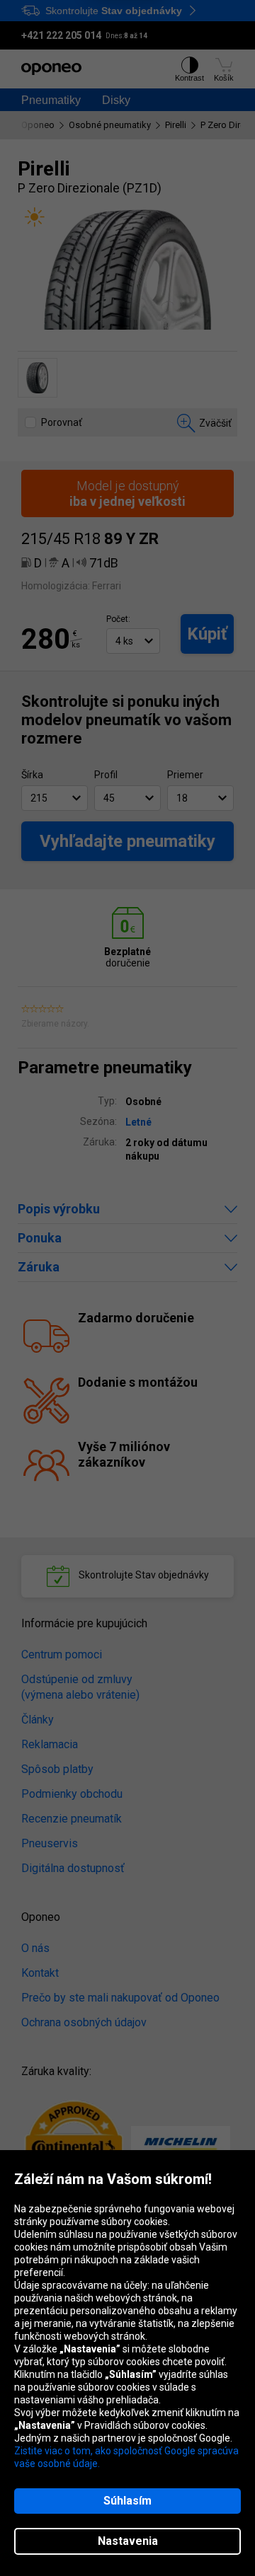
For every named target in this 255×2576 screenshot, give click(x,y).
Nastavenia (128, 2541)
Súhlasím (127, 2501)
